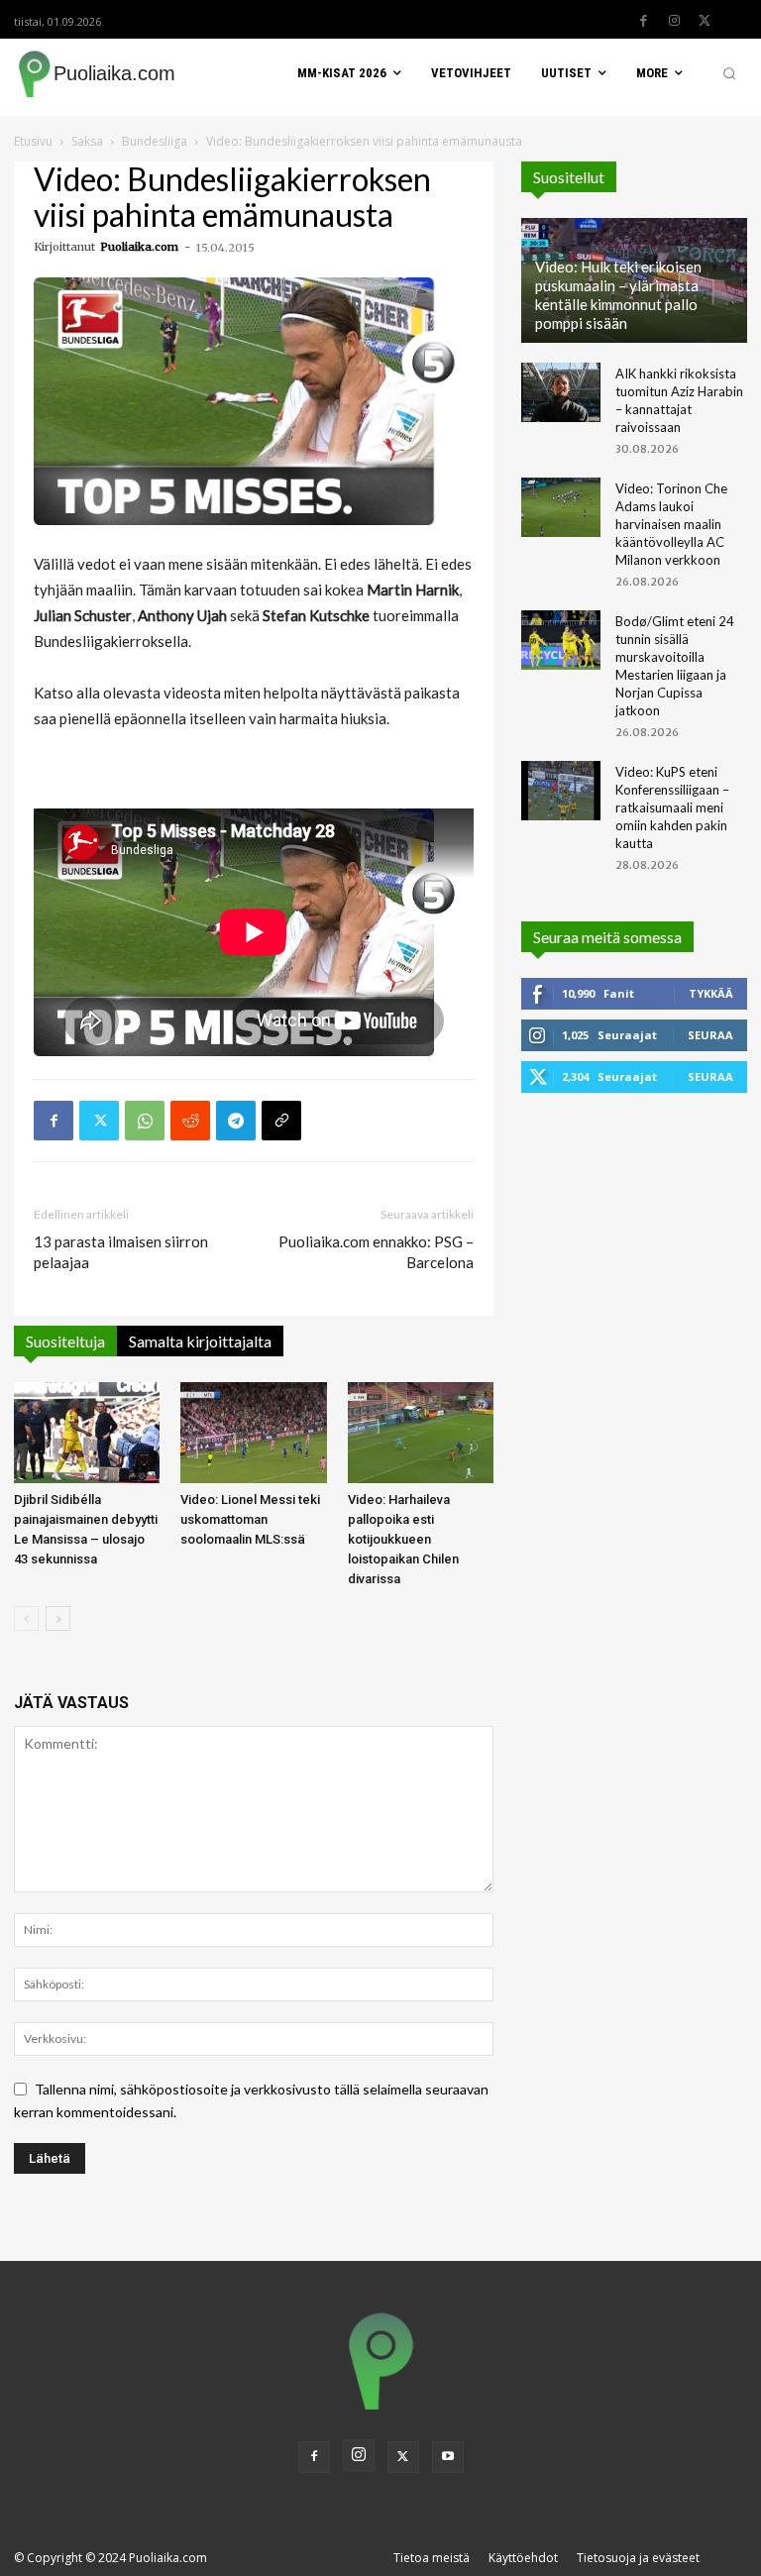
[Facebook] (643, 21)
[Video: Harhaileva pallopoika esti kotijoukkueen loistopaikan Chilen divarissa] (421, 1432)
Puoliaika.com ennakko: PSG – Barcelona (376, 1252)
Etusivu (33, 141)
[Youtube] (448, 2457)
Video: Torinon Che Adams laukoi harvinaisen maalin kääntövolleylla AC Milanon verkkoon (671, 524)
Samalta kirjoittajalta (200, 1341)
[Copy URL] (281, 1121)
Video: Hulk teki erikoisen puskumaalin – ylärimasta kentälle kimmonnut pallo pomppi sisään (618, 295)
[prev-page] (26, 1618)
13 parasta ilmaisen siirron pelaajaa (121, 1252)
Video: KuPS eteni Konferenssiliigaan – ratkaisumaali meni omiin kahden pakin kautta (672, 807)
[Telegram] (236, 1121)
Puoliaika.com (139, 247)
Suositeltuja (65, 1341)
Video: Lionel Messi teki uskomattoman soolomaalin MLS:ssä (250, 1519)
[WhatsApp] (145, 1121)
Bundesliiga (155, 141)
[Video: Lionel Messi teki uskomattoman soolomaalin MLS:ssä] (253, 1432)
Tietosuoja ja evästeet (638, 2558)
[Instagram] (674, 21)
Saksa (87, 141)
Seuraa (710, 1035)
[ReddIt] (190, 1121)
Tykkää (711, 993)
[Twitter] (705, 21)
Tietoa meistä (432, 2558)
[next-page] (58, 1618)
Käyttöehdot (523, 2558)
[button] (729, 73)
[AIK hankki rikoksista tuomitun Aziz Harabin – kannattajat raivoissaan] (561, 392)
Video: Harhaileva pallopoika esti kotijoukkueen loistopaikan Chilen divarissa (403, 1539)
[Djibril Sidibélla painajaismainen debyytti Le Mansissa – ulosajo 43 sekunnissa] (87, 1432)
